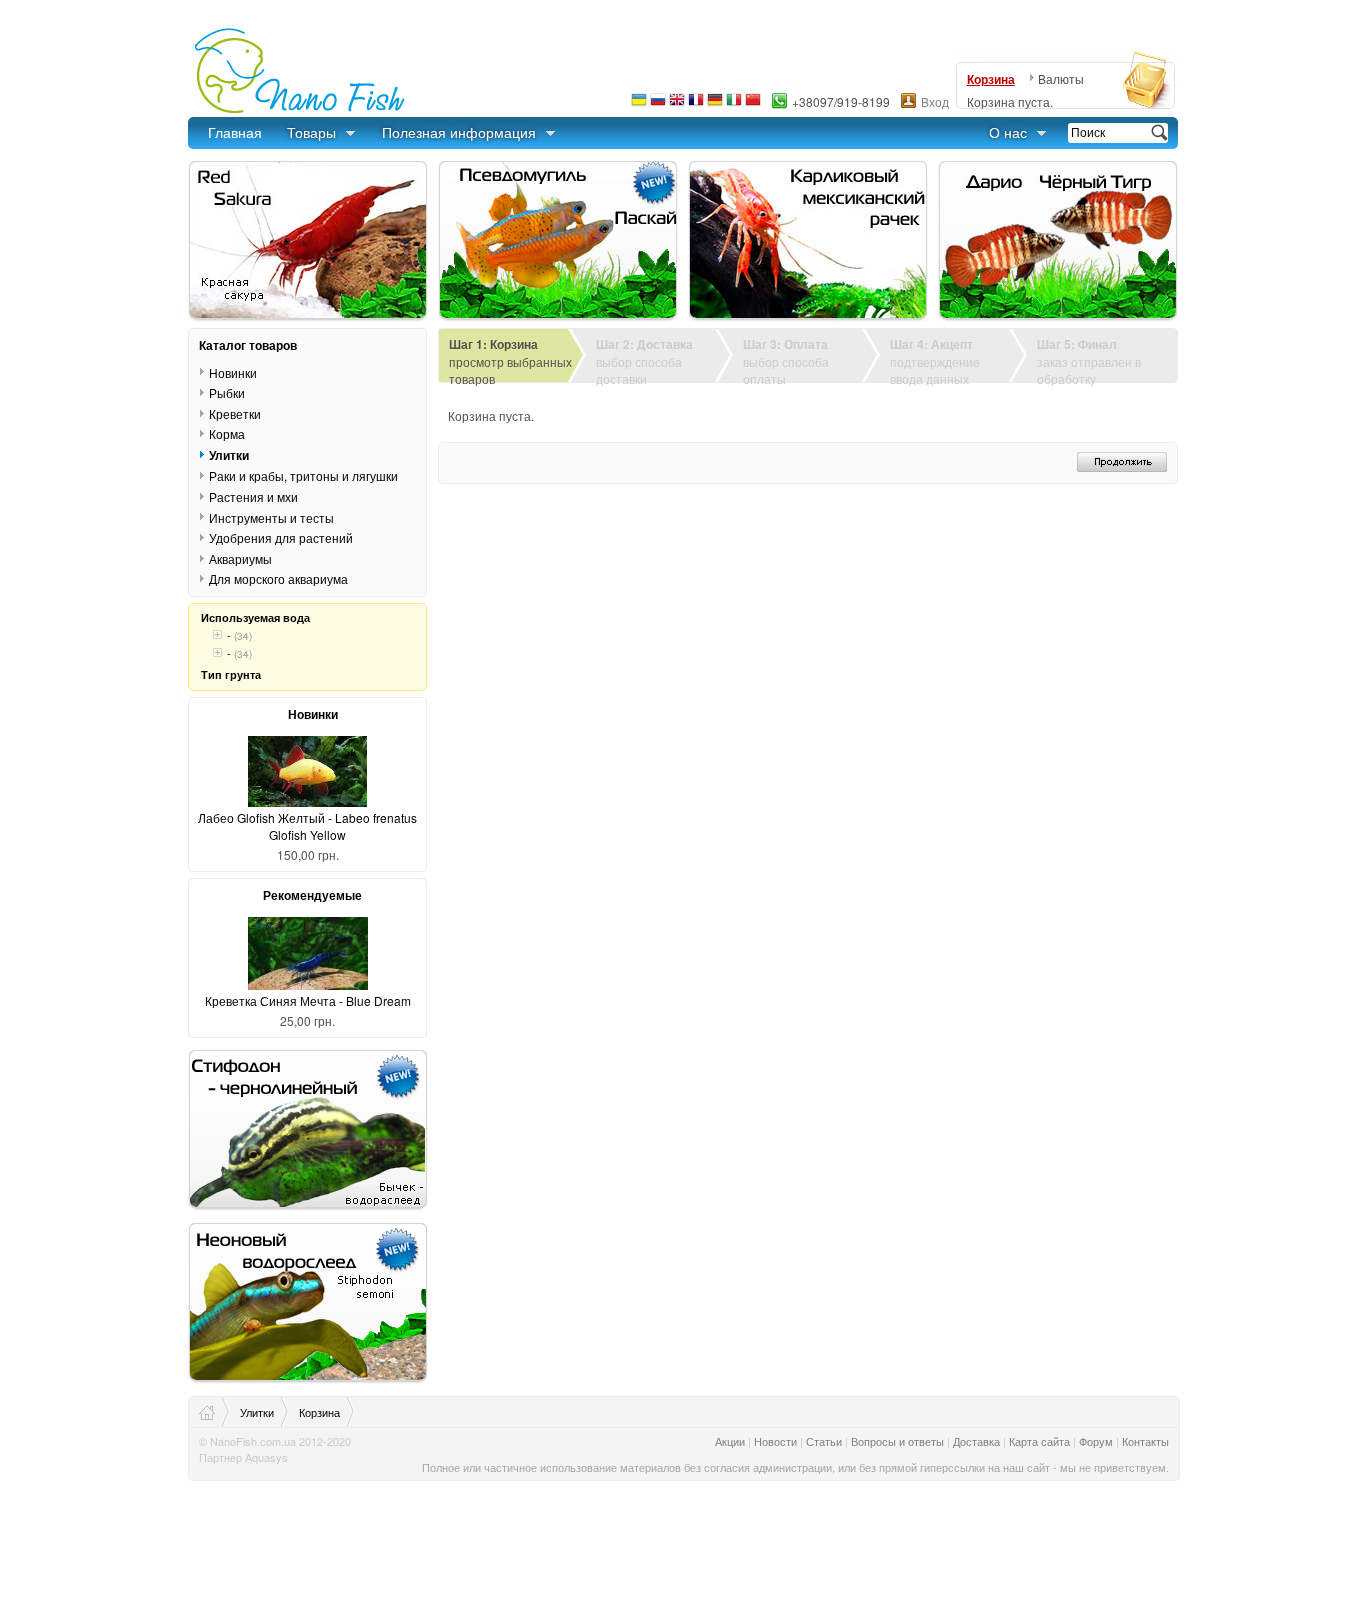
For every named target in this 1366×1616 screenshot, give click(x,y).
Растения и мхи (253, 496)
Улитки (229, 455)
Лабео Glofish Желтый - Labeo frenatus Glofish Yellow (307, 826)
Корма (227, 433)
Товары (311, 132)
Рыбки (227, 392)
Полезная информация (459, 132)
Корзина (991, 79)
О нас (1008, 132)
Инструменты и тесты (271, 517)
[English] (677, 104)
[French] (696, 104)
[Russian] (658, 104)
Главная (235, 132)
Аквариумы (240, 558)
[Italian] (734, 104)
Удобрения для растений (281, 537)
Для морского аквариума (278, 578)
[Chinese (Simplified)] (753, 104)
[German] (715, 104)
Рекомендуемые (312, 895)
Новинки (233, 372)
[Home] (214, 1412)
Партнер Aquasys (243, 1457)
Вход (935, 101)
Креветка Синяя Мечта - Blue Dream (308, 1000)
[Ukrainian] (639, 104)
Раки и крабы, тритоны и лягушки (303, 475)
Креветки (235, 413)
